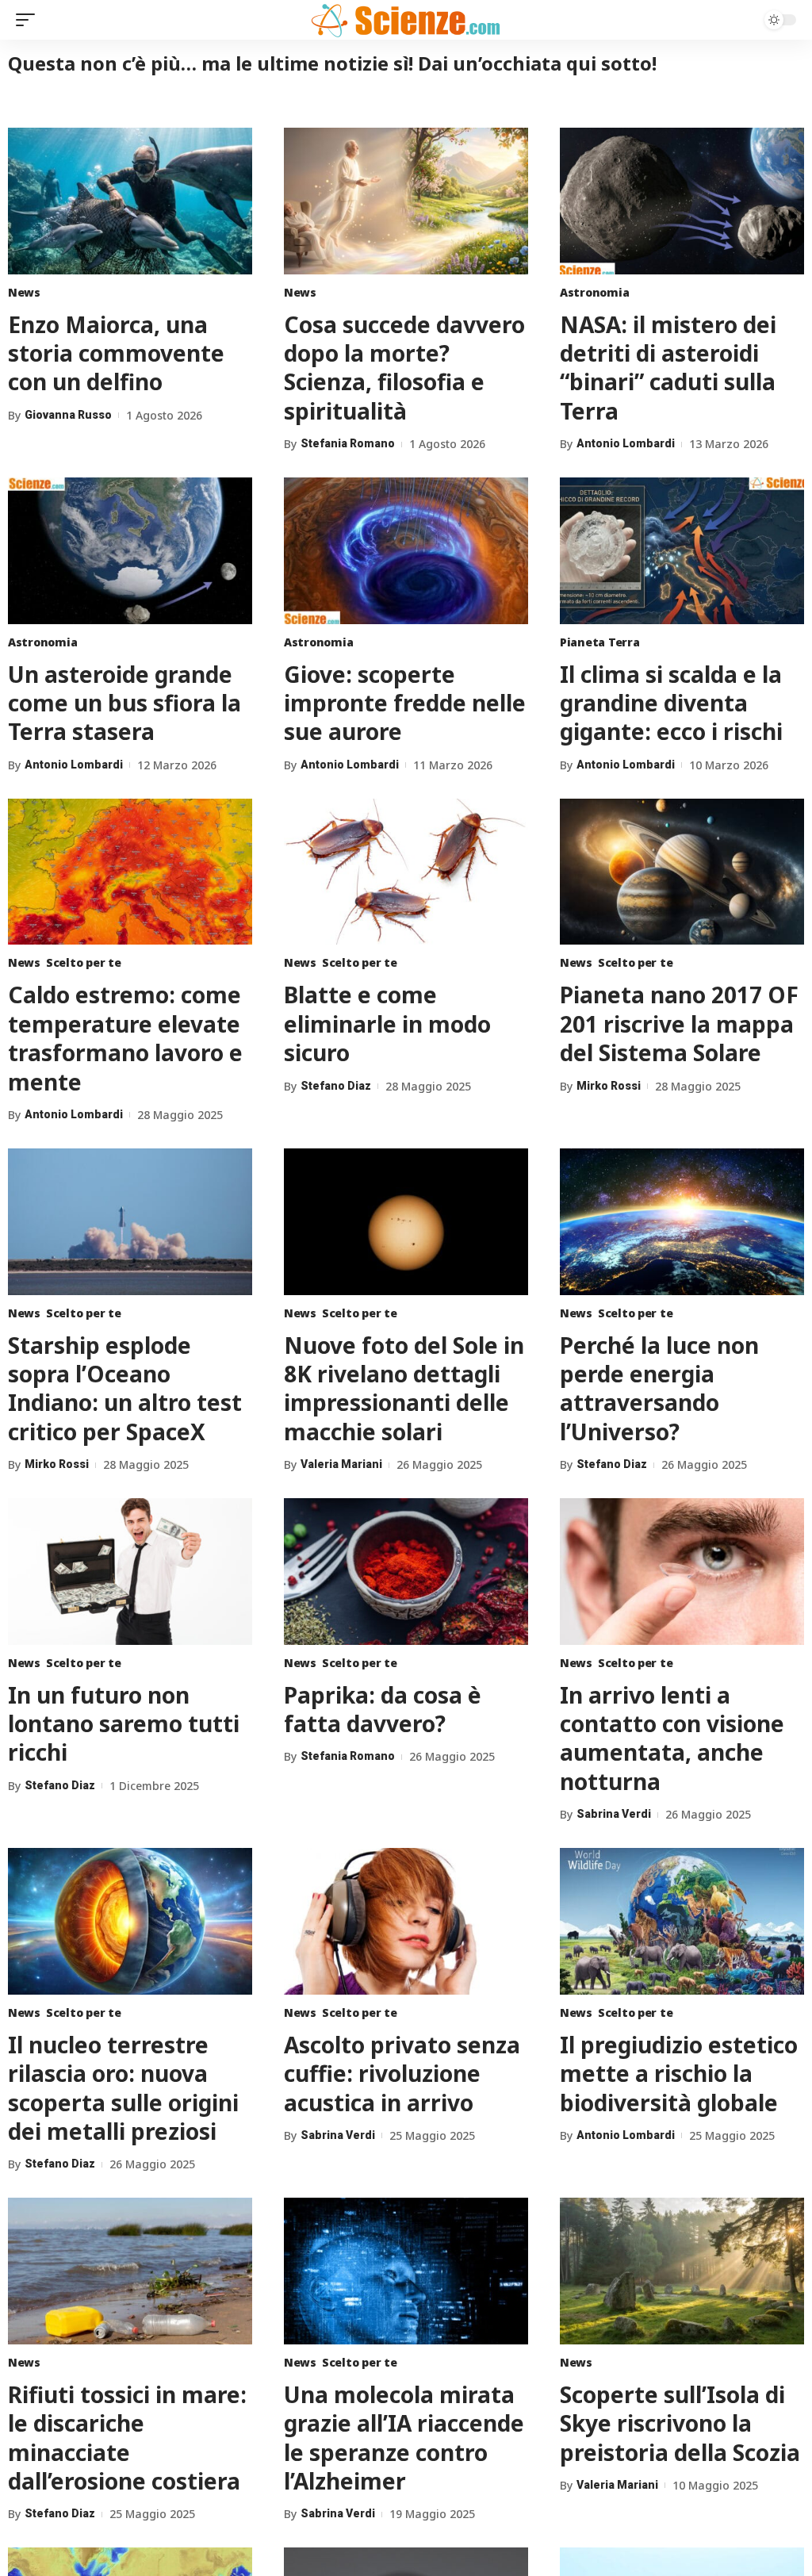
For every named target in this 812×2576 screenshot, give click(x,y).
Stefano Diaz (336, 1086)
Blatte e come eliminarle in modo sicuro (387, 1023)
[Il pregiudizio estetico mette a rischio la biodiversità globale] (682, 1921)
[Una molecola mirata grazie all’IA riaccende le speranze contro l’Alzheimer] (406, 2271)
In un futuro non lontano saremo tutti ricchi (124, 1724)
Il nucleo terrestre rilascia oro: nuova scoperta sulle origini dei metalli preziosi (123, 2088)
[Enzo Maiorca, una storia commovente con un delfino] (130, 201)
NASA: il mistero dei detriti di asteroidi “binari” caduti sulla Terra (668, 368)
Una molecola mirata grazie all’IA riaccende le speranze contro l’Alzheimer (404, 2438)
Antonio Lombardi (626, 443)
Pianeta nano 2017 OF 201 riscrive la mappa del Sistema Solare (679, 1023)
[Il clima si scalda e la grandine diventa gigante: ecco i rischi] (682, 551)
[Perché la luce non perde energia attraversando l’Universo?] (682, 1222)
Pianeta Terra (600, 642)
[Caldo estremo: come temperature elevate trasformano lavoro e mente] (130, 872)
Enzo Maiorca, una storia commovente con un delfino (116, 353)
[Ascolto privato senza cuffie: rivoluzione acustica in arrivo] (406, 1921)
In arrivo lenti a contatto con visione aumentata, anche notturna (672, 1738)
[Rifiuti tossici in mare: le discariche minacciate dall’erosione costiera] (130, 2271)
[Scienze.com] (406, 20)
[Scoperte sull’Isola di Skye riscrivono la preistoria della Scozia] (682, 2271)
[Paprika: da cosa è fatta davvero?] (406, 1572)
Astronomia (594, 292)
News (24, 292)
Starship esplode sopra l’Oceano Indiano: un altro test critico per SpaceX (125, 1388)
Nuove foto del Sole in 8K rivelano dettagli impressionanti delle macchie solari (404, 1388)
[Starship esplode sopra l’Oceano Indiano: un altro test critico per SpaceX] (130, 1222)
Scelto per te (84, 962)
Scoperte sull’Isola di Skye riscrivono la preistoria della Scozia (680, 2423)
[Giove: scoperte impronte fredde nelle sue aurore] (406, 551)
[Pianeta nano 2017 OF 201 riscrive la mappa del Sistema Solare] (682, 872)
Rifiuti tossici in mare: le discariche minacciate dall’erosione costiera (127, 2438)
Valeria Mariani (341, 1464)
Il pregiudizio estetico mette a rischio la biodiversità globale (679, 2074)
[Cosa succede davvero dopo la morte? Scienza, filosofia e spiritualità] (406, 201)
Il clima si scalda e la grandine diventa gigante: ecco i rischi (671, 703)
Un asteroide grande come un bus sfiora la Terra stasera (124, 703)
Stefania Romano (348, 443)
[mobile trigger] (29, 20)
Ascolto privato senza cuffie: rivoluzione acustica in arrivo (402, 2074)
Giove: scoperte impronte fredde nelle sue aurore (405, 703)
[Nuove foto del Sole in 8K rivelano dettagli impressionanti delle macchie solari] (406, 1222)
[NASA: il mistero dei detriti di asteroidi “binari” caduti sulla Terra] (682, 201)
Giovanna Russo (68, 415)
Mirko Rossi (609, 1086)
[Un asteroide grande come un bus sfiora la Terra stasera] (130, 551)
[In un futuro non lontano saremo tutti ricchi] (130, 1572)
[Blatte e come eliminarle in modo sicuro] (406, 872)
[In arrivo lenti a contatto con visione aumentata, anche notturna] (682, 1572)
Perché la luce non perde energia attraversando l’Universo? (659, 1388)
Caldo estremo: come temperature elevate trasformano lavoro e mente (125, 1038)
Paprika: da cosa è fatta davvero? (383, 1709)
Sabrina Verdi (614, 1814)
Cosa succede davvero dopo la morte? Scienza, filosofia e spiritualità (404, 368)
